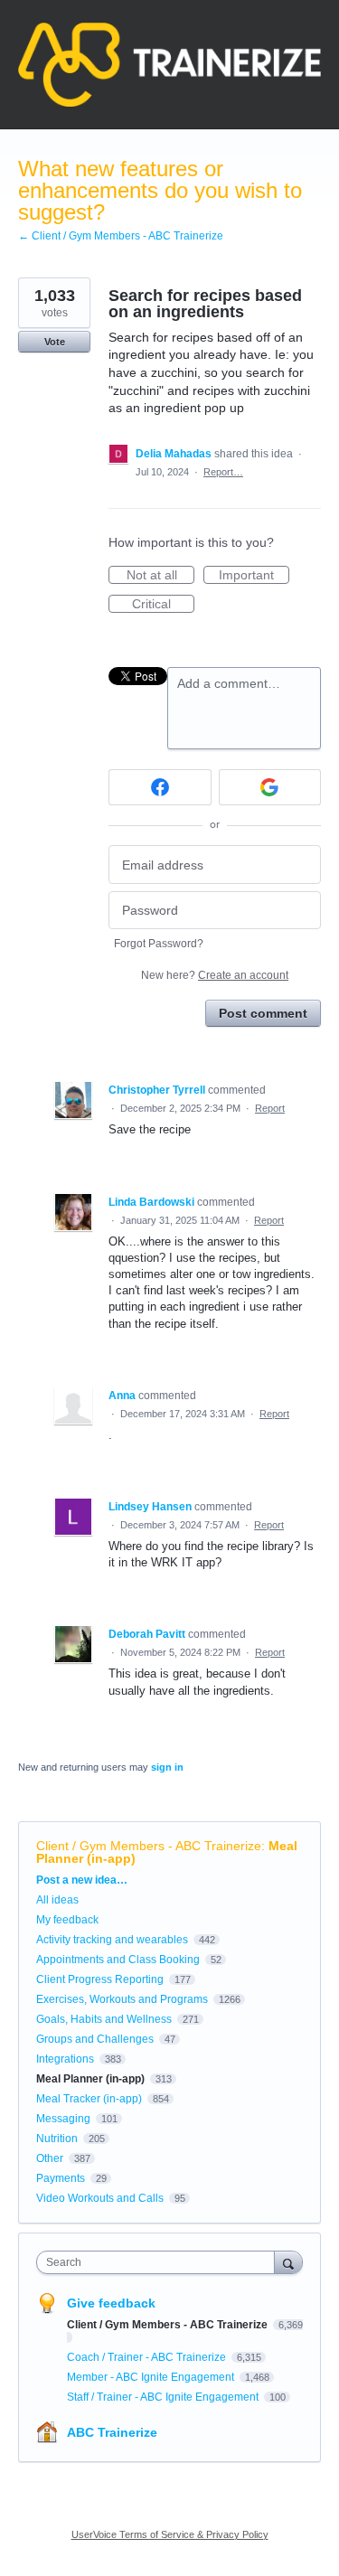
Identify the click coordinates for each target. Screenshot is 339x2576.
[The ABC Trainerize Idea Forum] (169, 65)
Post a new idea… (82, 1880)
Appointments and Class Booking (118, 1960)
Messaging (63, 2119)
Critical (163, 605)
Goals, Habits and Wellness (104, 2019)
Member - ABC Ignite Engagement (152, 2377)
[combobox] (160, 2262)
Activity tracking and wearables (112, 1940)
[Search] (288, 2262)
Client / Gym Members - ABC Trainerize (149, 1846)
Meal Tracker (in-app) (89, 2099)
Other (50, 2158)
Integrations (65, 2059)
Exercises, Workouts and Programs (122, 1999)
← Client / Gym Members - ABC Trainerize (121, 236)
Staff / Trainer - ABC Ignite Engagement (164, 2397)
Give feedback (111, 2303)
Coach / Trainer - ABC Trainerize (148, 2357)
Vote (55, 342)
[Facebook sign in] (160, 787)
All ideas (57, 1900)
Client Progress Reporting (100, 1979)
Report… (223, 472)
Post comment (263, 1013)
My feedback (67, 1920)
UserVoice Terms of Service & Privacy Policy (170, 2534)
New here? (215, 975)
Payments (61, 2178)
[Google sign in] (270, 787)
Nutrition (57, 2139)
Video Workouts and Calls (100, 2198)
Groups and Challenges (95, 2039)
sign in (167, 1767)
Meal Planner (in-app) (90, 2079)
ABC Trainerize (112, 2432)
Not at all (160, 576)
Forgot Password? (159, 944)
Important (254, 576)
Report (270, 1108)
